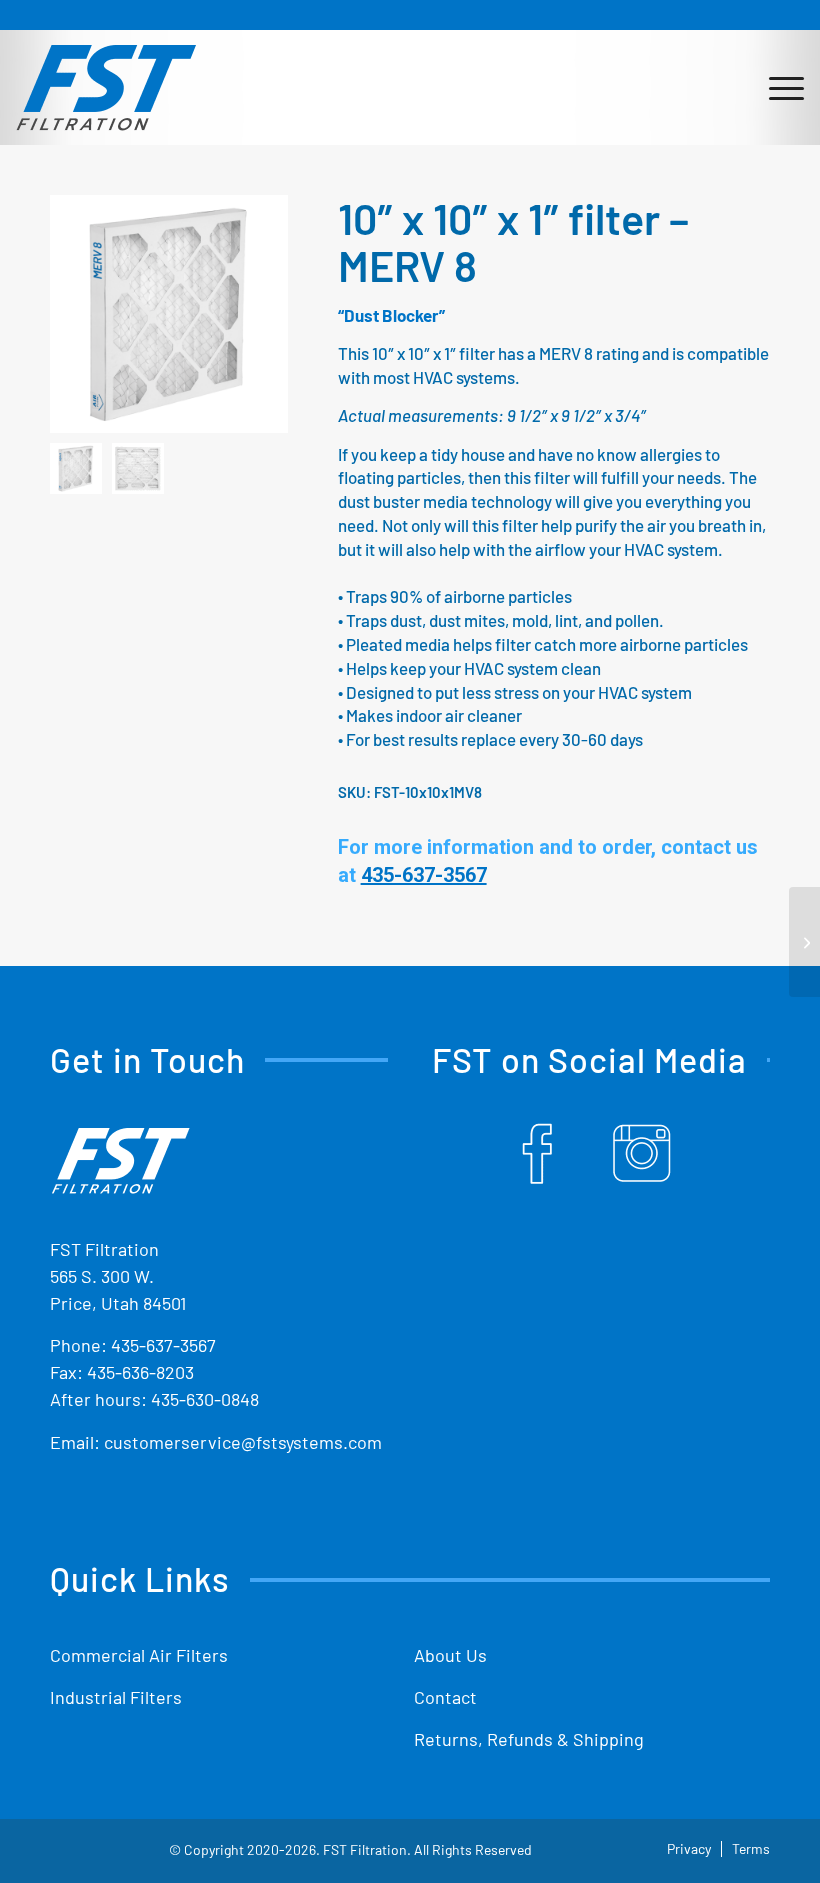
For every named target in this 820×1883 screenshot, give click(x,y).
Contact (445, 1697)
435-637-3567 (163, 1345)
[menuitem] (776, 87)
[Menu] (776, 87)
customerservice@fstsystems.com (243, 1442)
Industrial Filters (116, 1697)
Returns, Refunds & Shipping (529, 1739)
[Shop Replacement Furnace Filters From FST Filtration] (106, 87)
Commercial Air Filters (139, 1655)
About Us (450, 1655)
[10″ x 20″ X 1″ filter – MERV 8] (804, 942)
